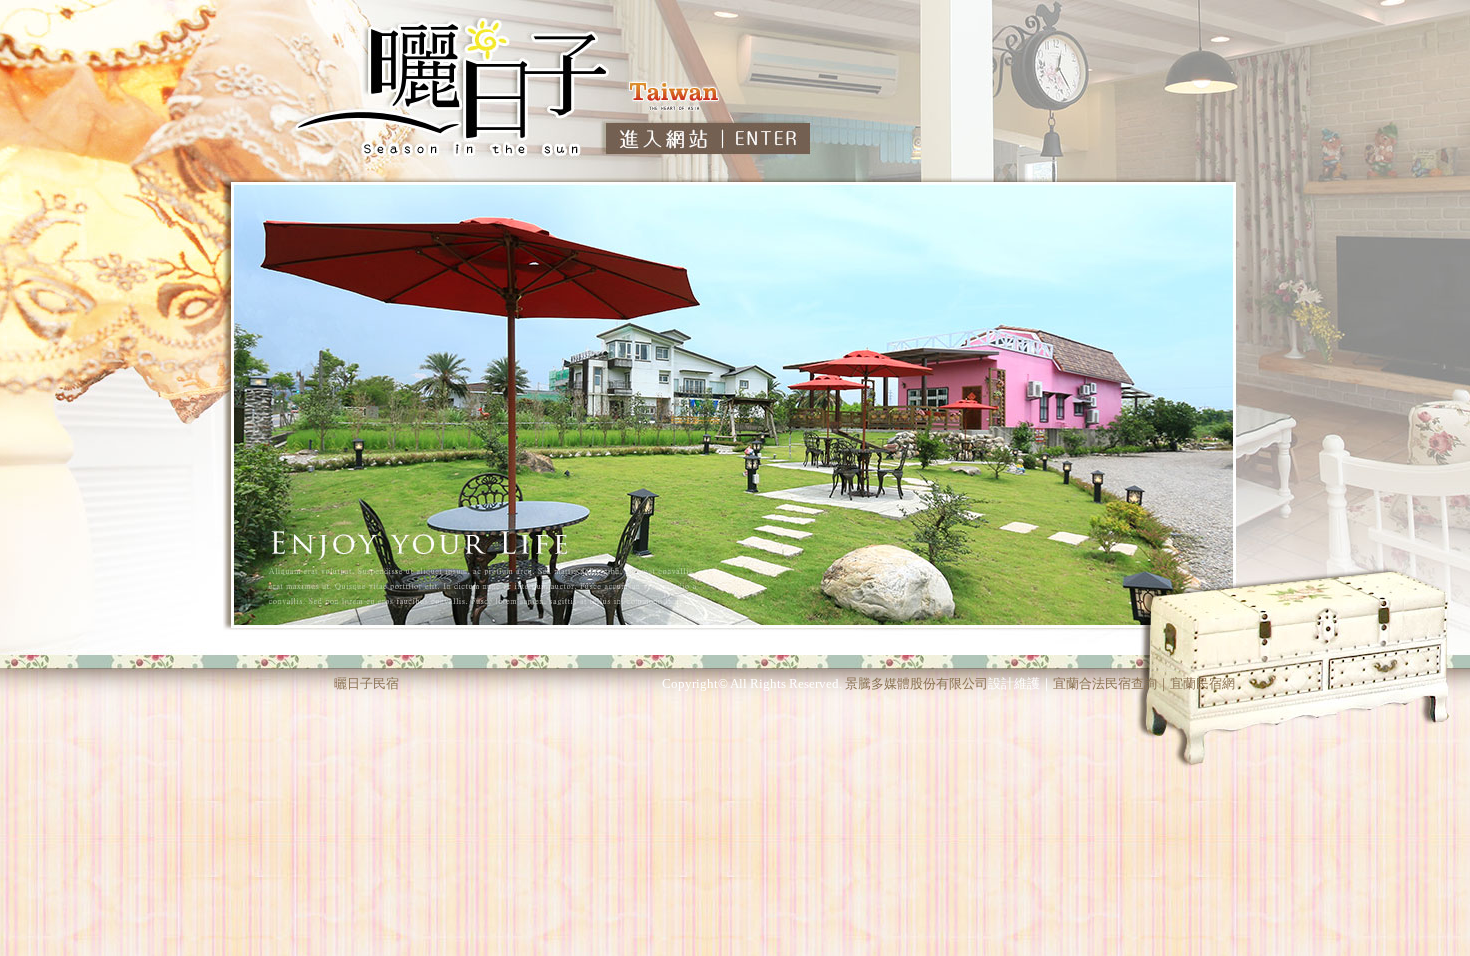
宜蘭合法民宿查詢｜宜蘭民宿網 (1144, 683)
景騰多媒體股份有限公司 (916, 683)
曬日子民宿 (366, 683)
